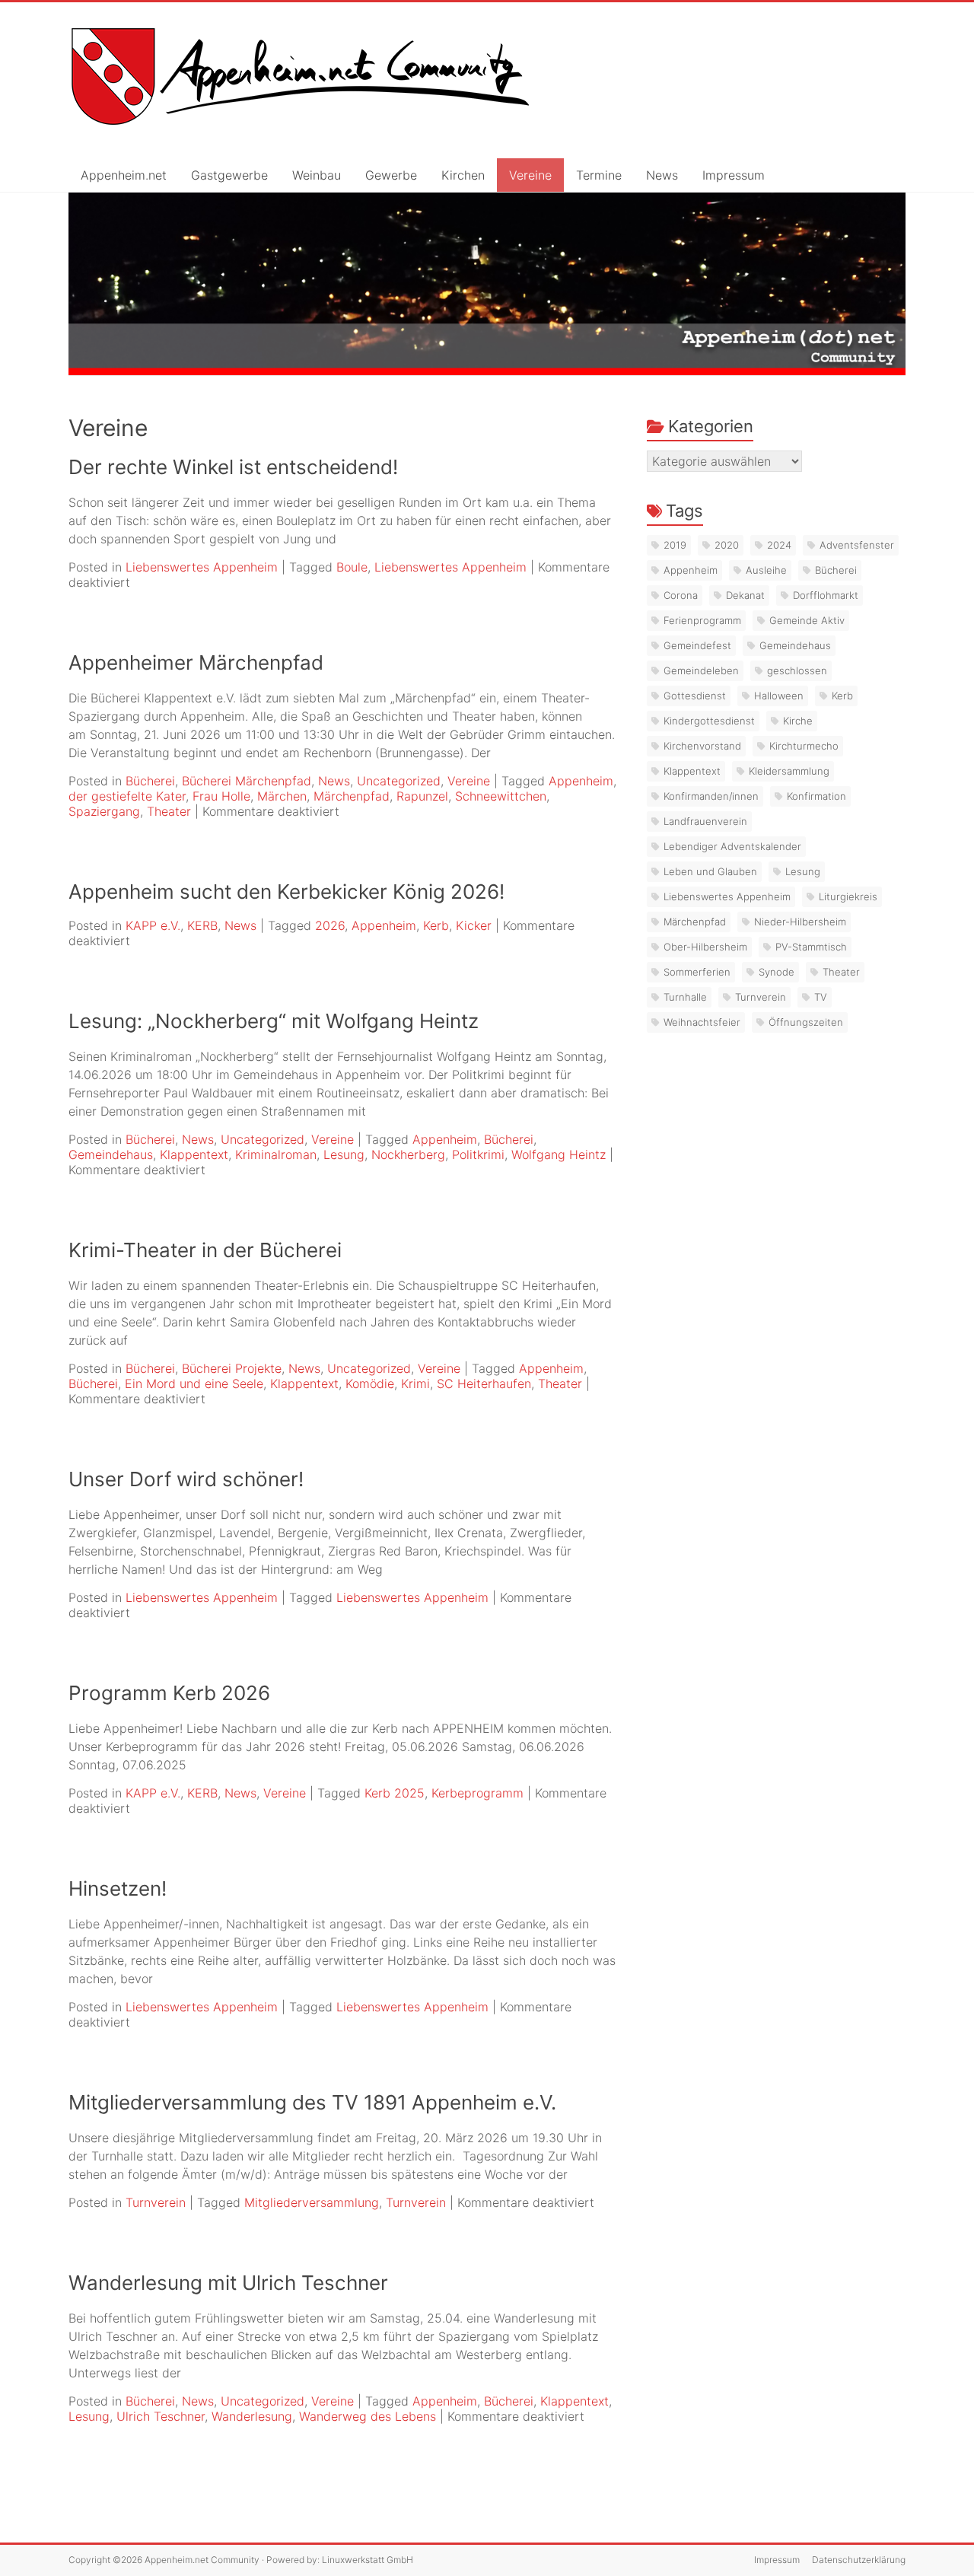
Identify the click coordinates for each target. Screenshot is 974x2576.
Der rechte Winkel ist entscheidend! (233, 467)
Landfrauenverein (705, 821)
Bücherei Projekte (232, 1368)
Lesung (344, 1154)
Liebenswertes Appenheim (202, 567)
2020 (727, 545)
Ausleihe (766, 570)
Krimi (415, 1384)
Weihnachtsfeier (702, 1022)
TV (821, 997)
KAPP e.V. (153, 925)
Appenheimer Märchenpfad (196, 662)
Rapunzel (422, 796)
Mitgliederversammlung (312, 2202)
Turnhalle (685, 997)
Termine (599, 175)
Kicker (474, 925)
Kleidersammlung (789, 771)
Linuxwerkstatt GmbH (368, 2560)
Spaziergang (104, 811)
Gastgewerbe (229, 175)
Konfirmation (816, 796)
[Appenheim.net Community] (487, 284)
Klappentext (194, 1154)
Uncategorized (399, 781)
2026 (330, 925)
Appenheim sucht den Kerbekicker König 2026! (286, 892)
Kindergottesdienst (709, 721)
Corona (681, 595)
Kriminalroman (276, 1154)
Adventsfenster (857, 545)
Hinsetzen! (118, 1888)
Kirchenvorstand (702, 746)
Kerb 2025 (395, 1793)
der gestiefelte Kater (127, 796)
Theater (169, 811)
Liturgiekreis (848, 896)
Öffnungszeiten (806, 1022)
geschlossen (797, 670)
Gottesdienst (695, 696)
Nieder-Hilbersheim (800, 922)
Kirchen (463, 175)
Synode (777, 972)
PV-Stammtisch (811, 947)
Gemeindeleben (701, 670)
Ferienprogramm (702, 620)
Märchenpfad (352, 796)
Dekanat (745, 595)
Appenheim (581, 781)
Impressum (734, 175)
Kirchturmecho (804, 746)
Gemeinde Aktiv (807, 620)
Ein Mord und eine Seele (194, 1384)
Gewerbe (391, 175)
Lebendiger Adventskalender (732, 846)
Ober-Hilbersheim (705, 947)
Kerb (436, 925)
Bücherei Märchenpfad (247, 781)
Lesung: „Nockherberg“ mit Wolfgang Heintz (274, 1021)
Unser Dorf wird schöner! (186, 1479)
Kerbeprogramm (477, 1793)
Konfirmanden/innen (711, 796)
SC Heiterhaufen (484, 1384)
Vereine (530, 175)
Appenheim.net (124, 175)
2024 (779, 545)
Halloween (779, 696)
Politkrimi (478, 1154)
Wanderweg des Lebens (368, 2416)
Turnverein (156, 2202)
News (662, 175)
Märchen (282, 796)
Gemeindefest (697, 645)
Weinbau (317, 175)
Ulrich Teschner (161, 2416)
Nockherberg (408, 1154)
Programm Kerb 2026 (169, 1693)
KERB (202, 925)
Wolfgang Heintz (559, 1154)
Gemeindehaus (111, 1154)
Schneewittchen (501, 796)
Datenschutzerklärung (859, 2560)
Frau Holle (221, 796)
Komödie (370, 1384)
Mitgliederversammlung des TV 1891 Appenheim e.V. (312, 2102)
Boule (352, 567)
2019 (675, 545)
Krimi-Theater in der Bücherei (205, 1250)
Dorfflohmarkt (826, 595)
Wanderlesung (252, 2416)
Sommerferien (697, 972)
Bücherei (150, 781)
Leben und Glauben (710, 871)
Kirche (798, 721)
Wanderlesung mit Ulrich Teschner (228, 2283)
